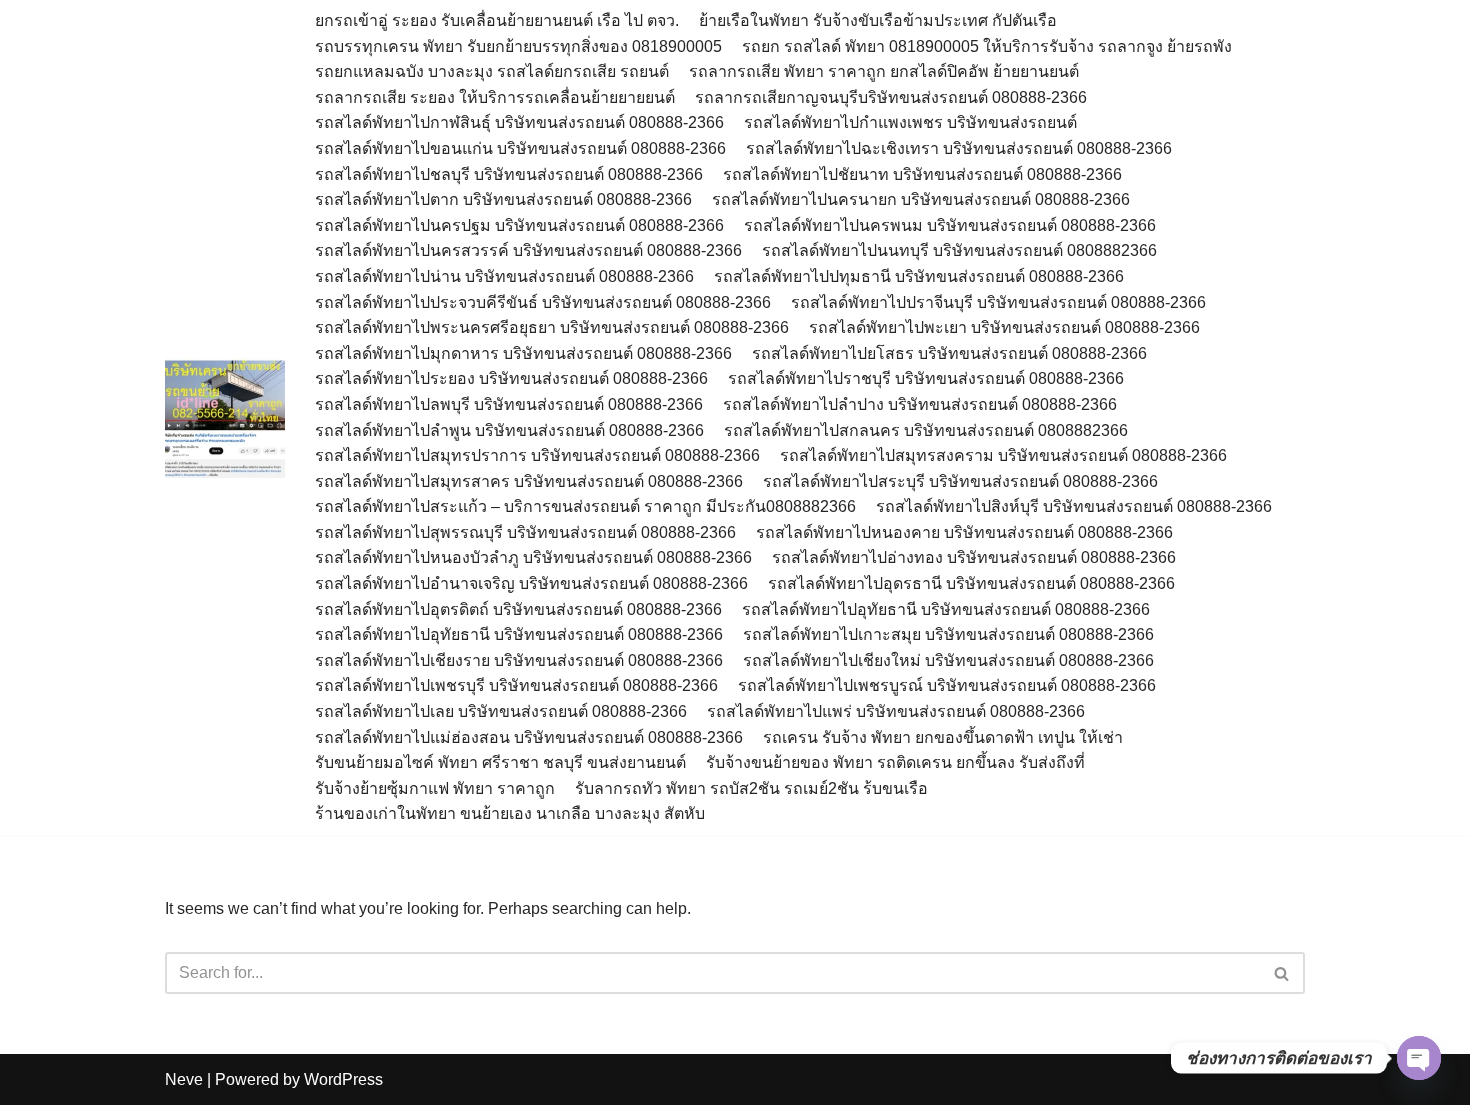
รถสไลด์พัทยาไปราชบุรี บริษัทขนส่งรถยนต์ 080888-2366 (926, 378)
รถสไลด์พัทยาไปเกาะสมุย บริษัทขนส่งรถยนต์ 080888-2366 (948, 634)
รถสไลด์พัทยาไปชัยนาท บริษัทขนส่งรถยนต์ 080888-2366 (922, 174)
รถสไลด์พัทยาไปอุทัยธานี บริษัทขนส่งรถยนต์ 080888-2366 (946, 609)
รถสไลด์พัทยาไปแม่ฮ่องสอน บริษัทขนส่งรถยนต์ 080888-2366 (529, 737)
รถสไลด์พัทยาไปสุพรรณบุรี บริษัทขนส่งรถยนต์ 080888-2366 (525, 532)
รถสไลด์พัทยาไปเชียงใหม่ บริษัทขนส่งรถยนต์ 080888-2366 (948, 660)
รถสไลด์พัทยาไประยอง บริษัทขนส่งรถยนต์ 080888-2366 (511, 378)
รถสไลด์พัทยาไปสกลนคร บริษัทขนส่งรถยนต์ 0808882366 (926, 430)
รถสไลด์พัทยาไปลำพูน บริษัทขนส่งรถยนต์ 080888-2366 (509, 430)
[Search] (1282, 973)
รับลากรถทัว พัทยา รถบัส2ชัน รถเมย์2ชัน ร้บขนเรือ (751, 788)
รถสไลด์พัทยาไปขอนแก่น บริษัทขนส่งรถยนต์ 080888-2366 (520, 148)
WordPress (343, 1079)
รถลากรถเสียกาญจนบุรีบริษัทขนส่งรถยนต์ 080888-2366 (891, 97)
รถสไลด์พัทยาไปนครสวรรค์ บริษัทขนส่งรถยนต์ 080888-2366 (528, 250)
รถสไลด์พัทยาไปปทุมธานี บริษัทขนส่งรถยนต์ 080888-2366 (919, 276)
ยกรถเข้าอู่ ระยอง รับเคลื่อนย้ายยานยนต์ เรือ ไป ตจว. (497, 20)
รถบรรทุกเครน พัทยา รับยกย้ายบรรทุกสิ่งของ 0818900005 (518, 46)
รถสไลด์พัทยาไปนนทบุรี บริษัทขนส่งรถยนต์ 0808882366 (959, 250)
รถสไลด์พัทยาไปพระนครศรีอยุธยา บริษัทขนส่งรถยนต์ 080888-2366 (552, 327)
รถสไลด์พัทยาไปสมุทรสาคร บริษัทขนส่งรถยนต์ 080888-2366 (529, 481)
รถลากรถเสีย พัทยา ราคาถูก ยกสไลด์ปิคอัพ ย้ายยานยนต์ (884, 71)
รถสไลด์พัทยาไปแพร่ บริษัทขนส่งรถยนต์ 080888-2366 (896, 711)
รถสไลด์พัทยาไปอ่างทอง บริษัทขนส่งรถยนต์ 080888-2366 (974, 557)
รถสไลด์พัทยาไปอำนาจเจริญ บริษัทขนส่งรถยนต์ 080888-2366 (531, 583)
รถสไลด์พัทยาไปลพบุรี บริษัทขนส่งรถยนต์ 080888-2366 (509, 404)
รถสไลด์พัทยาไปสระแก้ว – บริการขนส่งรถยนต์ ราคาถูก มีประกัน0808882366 (585, 506)
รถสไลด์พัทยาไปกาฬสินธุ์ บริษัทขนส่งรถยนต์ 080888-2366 (519, 122)
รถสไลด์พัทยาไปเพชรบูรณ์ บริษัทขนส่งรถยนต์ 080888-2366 (947, 685)
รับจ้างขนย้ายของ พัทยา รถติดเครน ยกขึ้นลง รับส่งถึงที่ (895, 762)
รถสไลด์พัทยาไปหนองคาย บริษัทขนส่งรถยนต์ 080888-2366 (964, 532)
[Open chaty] (1419, 1058)
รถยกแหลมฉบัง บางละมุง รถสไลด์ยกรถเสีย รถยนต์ (492, 71)
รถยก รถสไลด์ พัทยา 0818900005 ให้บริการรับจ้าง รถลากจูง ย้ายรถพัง (989, 46)
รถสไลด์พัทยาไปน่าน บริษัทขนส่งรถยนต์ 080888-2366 (504, 276)
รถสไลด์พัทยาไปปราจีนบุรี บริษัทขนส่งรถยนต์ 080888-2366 (998, 302)
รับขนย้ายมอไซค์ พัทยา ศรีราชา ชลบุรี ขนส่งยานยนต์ (500, 762)
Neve (184, 1079)
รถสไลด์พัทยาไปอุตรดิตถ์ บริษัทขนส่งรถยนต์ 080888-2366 (518, 609)
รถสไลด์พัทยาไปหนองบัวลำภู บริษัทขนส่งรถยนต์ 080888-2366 (533, 557)
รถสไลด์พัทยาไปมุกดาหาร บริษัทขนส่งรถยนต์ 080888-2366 (523, 353)
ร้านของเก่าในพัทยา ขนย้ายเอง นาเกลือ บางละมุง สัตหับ (510, 813)
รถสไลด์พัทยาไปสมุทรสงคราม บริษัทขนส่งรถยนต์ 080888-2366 (1003, 455)
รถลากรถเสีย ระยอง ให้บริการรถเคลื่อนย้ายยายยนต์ (495, 97)
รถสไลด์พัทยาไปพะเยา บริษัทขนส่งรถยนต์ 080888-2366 (1004, 327)
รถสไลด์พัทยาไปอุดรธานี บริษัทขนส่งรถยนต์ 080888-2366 (971, 583)
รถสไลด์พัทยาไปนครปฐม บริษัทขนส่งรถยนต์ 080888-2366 (519, 225)
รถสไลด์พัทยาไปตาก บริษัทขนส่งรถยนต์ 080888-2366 (503, 199)
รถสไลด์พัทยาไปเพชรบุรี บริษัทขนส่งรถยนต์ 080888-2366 (516, 685)
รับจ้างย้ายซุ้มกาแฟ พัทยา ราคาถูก (435, 788)
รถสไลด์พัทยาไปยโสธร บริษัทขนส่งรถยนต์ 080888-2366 (949, 353)
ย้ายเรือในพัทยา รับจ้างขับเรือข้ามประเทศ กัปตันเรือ (878, 20)
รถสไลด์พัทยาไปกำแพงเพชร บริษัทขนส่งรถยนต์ (910, 122)
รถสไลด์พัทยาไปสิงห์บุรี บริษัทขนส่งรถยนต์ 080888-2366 (1074, 506)
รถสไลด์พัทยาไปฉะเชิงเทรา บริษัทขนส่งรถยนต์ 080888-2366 (959, 148)
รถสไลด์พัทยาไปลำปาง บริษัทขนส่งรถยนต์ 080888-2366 (920, 404)
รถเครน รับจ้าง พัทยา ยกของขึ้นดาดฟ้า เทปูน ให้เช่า (943, 737)
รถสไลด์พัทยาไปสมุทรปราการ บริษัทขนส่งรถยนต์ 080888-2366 (537, 455)
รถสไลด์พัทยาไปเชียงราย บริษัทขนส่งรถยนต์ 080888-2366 (519, 660)
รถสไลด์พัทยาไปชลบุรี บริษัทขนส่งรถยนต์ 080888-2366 (509, 174)
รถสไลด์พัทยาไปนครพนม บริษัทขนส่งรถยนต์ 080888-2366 (950, 225)
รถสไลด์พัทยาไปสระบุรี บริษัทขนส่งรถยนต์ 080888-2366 (960, 481)
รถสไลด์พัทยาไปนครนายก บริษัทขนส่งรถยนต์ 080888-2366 (921, 199)
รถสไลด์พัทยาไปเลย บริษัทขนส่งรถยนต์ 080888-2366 (501, 711)
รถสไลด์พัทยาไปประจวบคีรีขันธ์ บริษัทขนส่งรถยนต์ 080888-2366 (543, 302)
